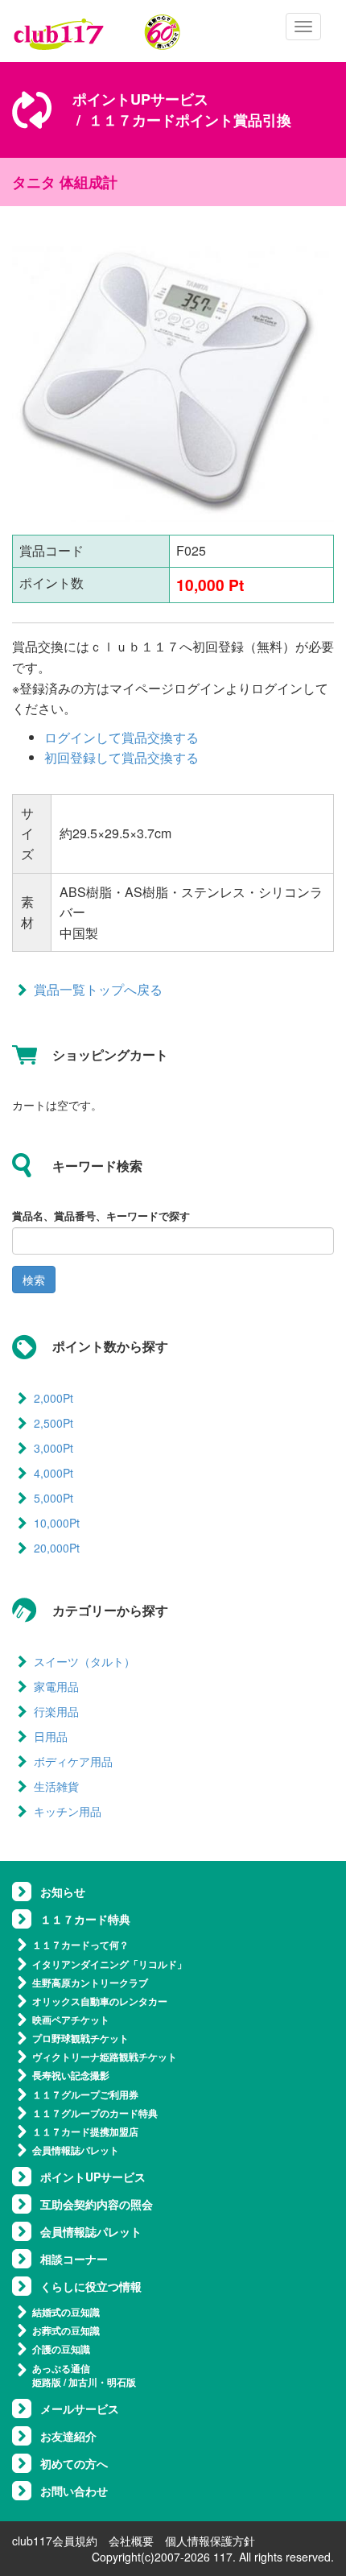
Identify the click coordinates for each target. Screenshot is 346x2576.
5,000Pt (54, 1498)
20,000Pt (57, 1548)
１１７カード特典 (85, 1919)
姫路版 (47, 2382)
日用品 (51, 1736)
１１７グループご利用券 (85, 2094)
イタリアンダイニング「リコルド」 (109, 1964)
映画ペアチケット (71, 2020)
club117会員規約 (55, 2541)
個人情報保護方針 (210, 2541)
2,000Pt (54, 1398)
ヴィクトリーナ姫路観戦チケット (105, 2057)
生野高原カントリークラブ (90, 1983)
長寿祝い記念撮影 (71, 2075)
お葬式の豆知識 (66, 2330)
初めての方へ (74, 2463)
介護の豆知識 (61, 2349)
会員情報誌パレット (76, 2150)
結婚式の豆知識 (66, 2312)
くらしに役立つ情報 (91, 2286)
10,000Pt (57, 1523)
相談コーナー (74, 2259)
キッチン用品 (68, 1811)
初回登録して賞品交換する (122, 757)
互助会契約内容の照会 (97, 2204)
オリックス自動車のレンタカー (100, 2001)
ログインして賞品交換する (122, 737)
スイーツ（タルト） (84, 1661)
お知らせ (63, 1892)
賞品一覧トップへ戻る (98, 989)
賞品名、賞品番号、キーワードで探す (101, 1216)
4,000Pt (54, 1473)
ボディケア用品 (73, 1761)
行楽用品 (56, 1711)
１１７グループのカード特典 (95, 2113)
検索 (34, 1280)
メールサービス (80, 2409)
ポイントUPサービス (140, 99)
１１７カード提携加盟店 (85, 2132)
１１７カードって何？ (80, 1945)
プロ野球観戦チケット (80, 2038)
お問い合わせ (74, 2491)
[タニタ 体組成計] (173, 382)
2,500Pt (54, 1423)
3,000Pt (54, 1448)
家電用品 (56, 1686)
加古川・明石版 (102, 2382)
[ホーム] (97, 31)
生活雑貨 (56, 1786)
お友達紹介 (68, 2436)
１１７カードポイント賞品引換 (190, 120)
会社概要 (131, 2541)
